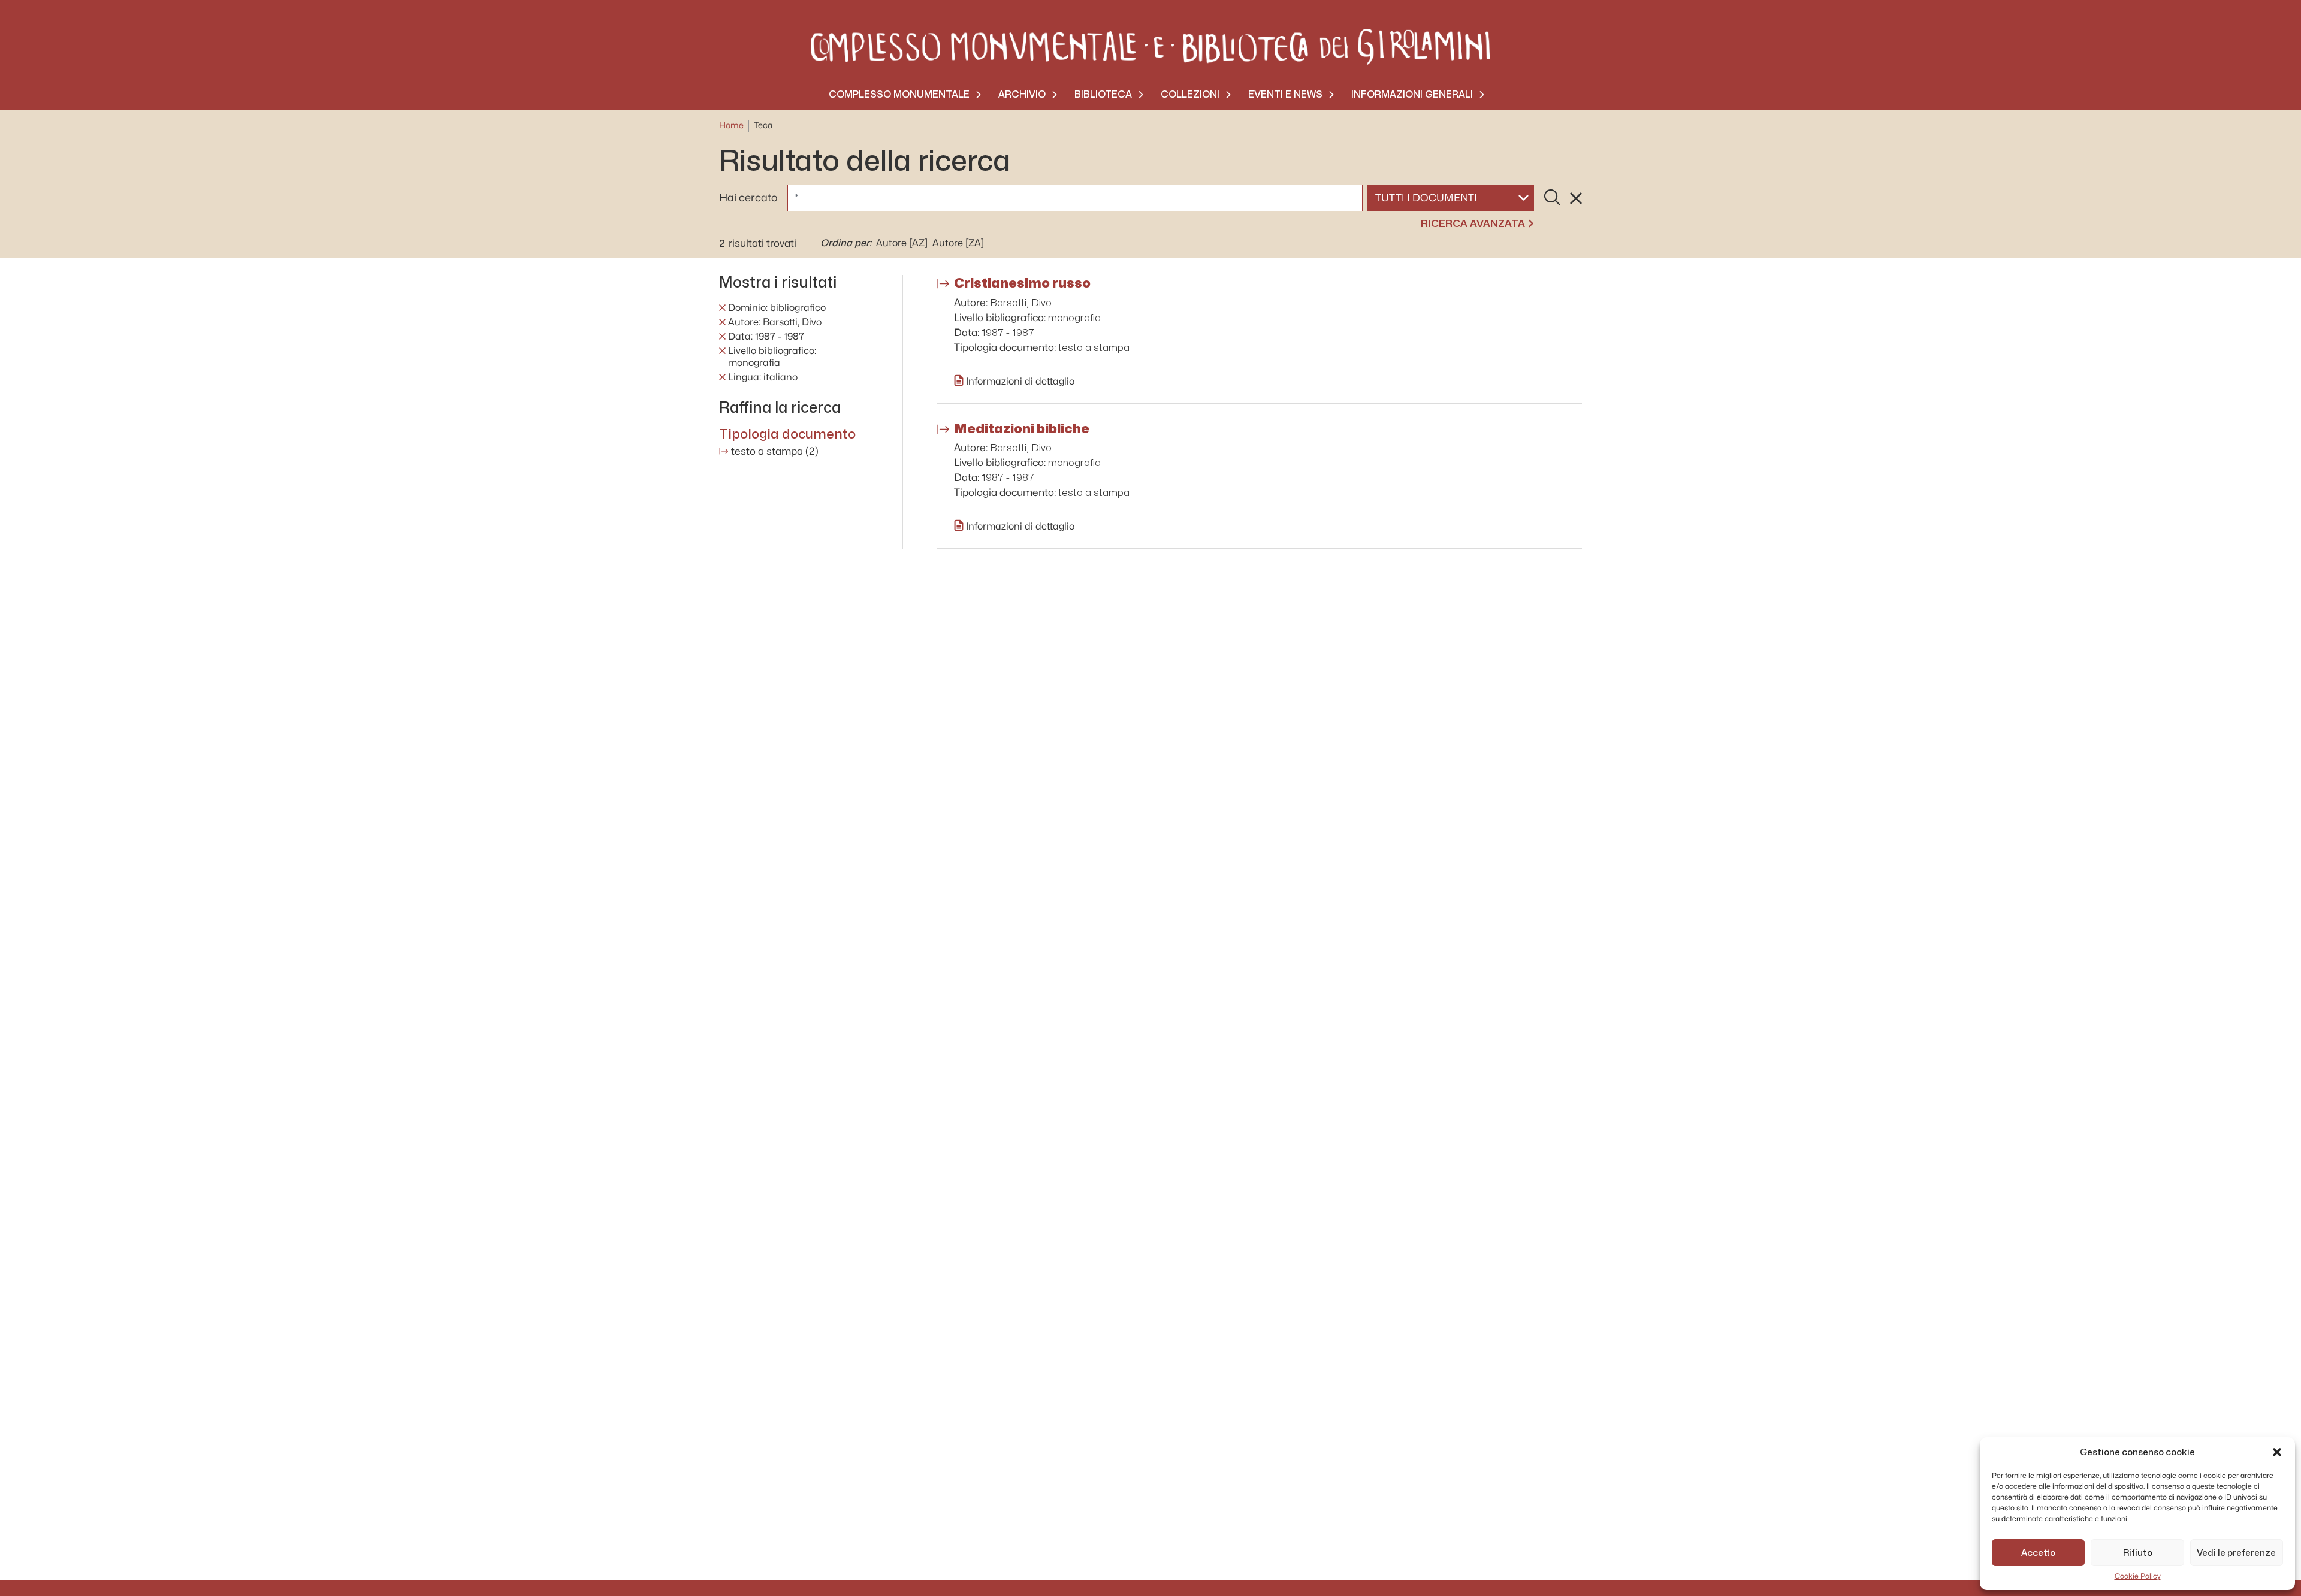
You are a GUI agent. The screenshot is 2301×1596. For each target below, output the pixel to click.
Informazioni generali (1412, 94)
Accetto (2038, 1553)
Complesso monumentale (899, 94)
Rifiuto (2138, 1553)
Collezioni (1190, 94)
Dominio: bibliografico (777, 308)
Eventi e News (1285, 94)
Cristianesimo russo (1022, 283)
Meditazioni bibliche (1022, 428)
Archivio (1022, 94)
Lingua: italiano (763, 377)
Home (731, 126)
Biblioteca (1103, 94)
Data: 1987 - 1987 (766, 337)
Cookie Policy (2138, 1576)
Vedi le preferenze (2236, 1553)
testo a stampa (775, 451)
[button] (2277, 1452)
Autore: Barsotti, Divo (775, 322)
